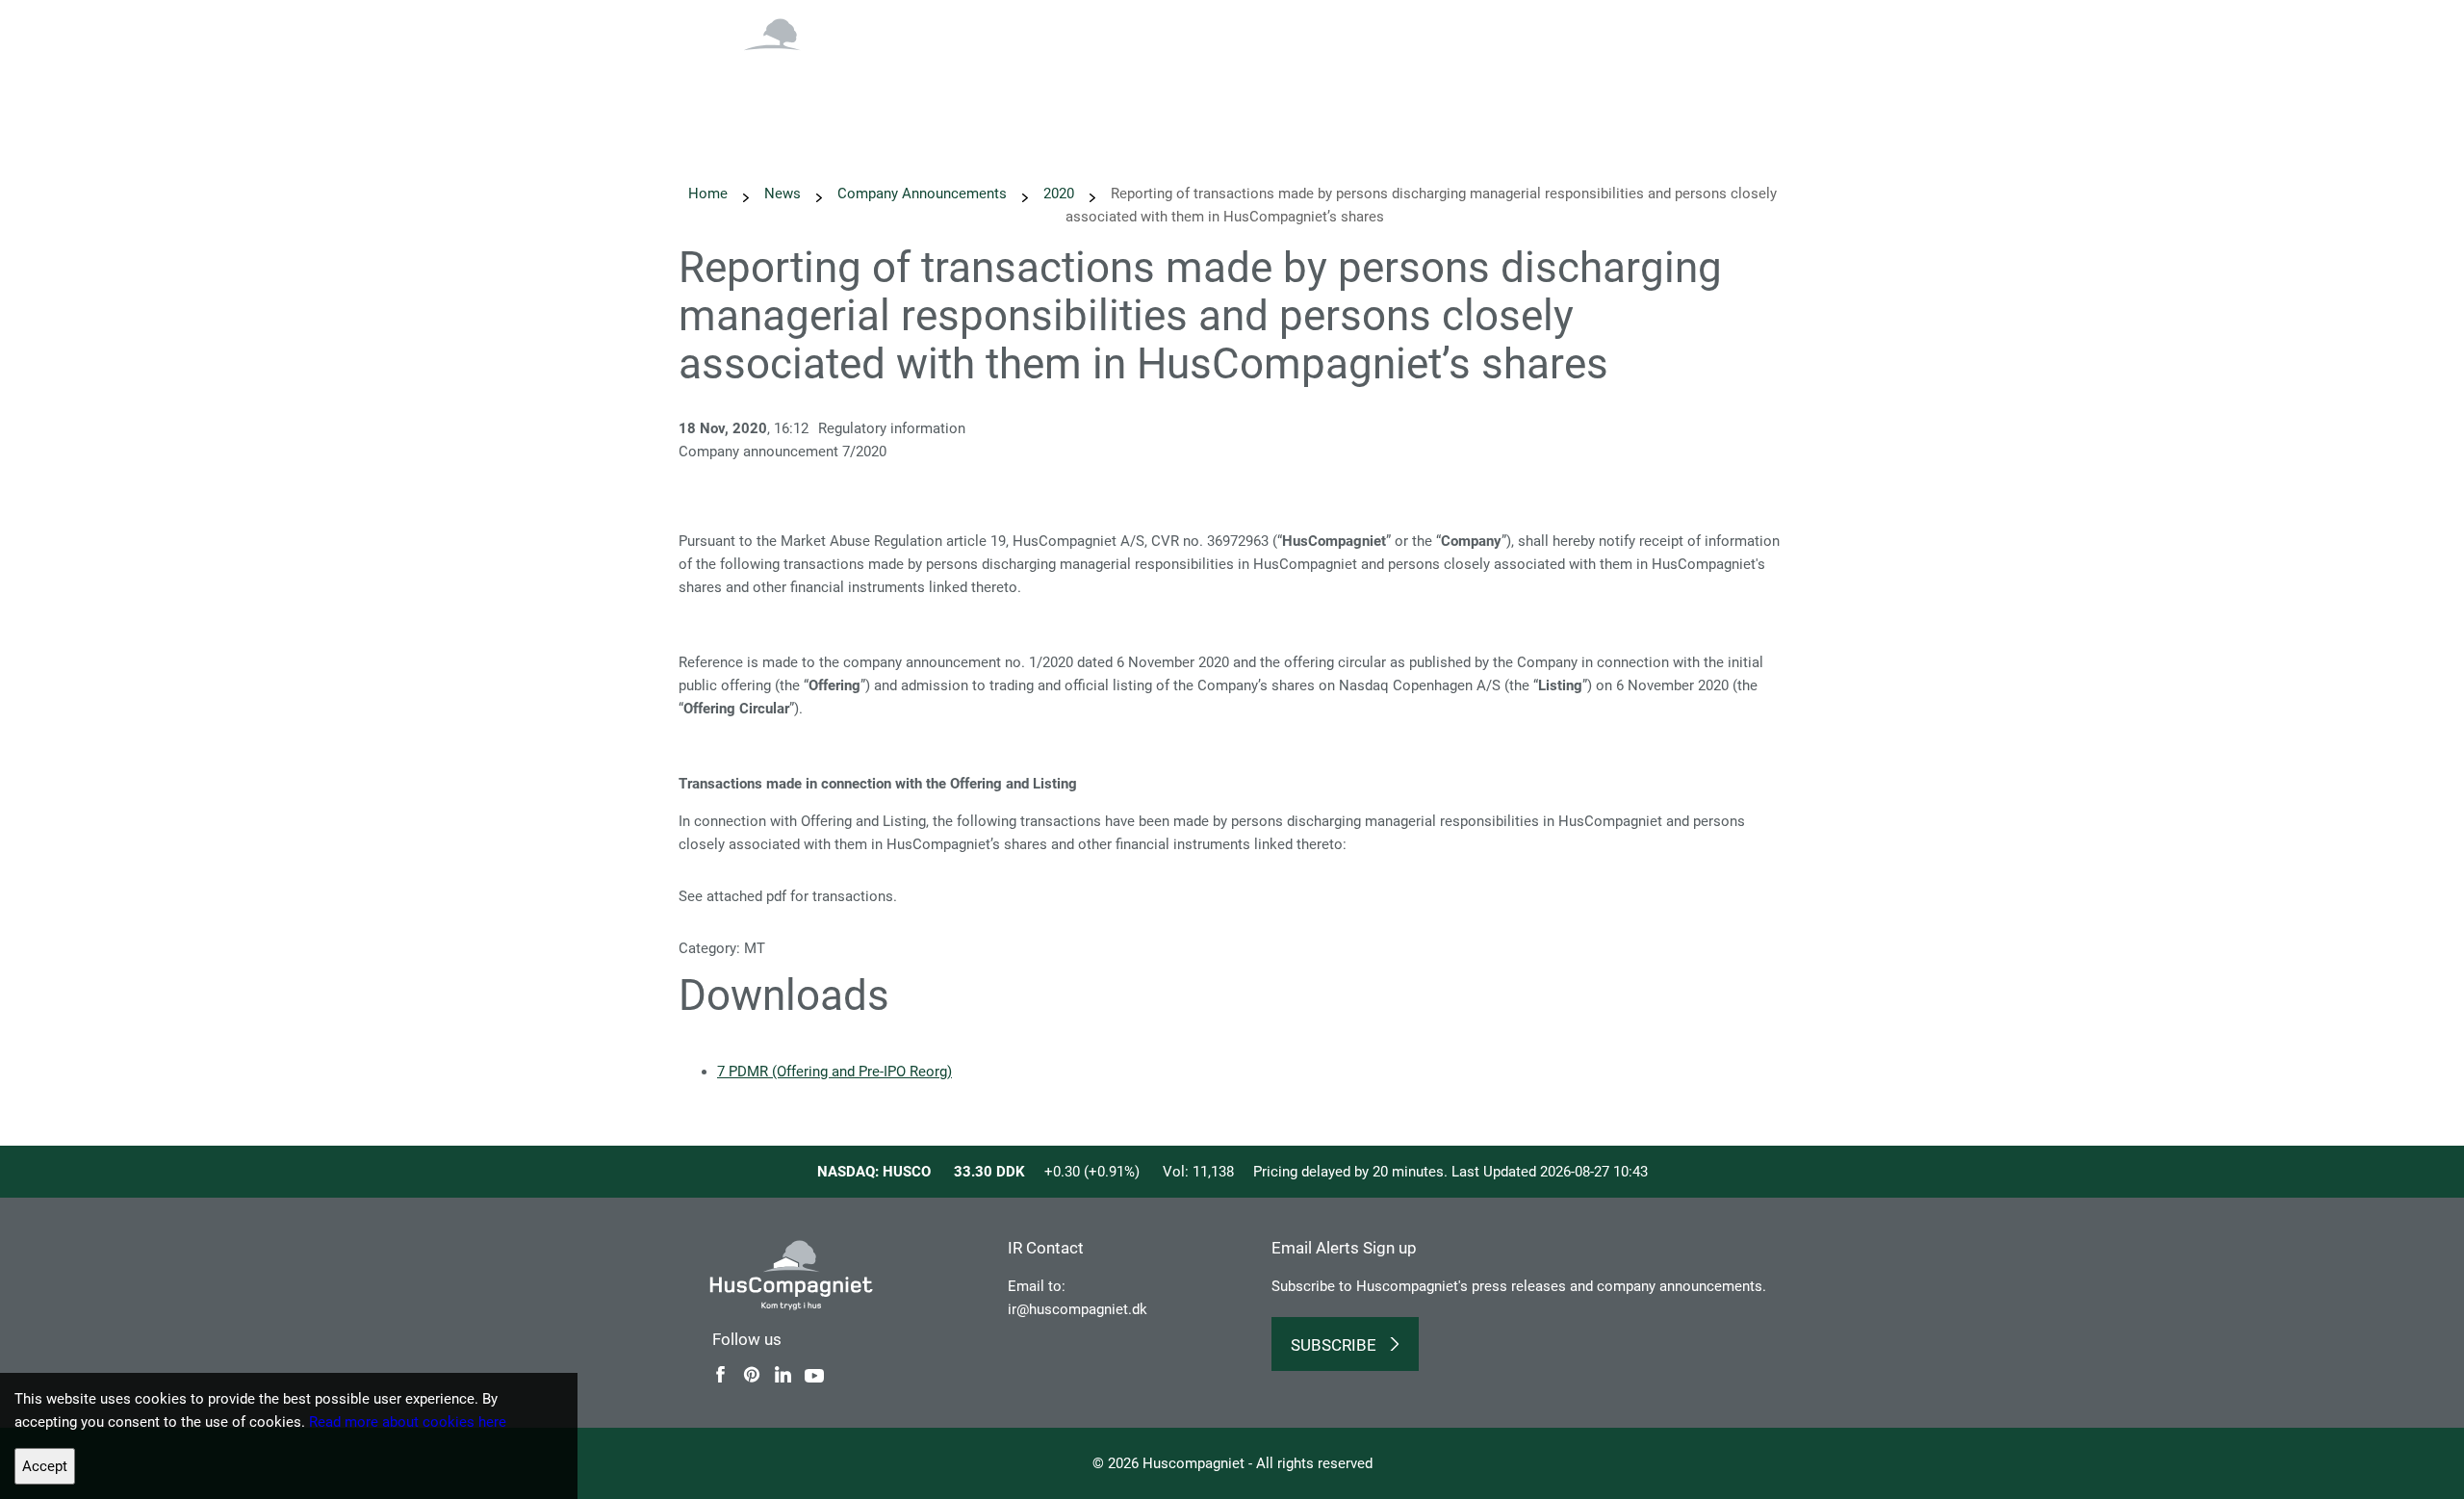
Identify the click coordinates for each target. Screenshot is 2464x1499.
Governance (1661, 72)
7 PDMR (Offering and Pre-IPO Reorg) (834, 1072)
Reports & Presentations (1418, 72)
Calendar (1281, 72)
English (1671, 26)
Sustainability (1111, 72)
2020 (1059, 194)
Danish (1748, 26)
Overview (908, 72)
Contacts (1759, 72)
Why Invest (1002, 72)
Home (708, 194)
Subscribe (1334, 1345)
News (1203, 72)
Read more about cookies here (408, 1422)
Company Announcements (922, 194)
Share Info (1559, 72)
